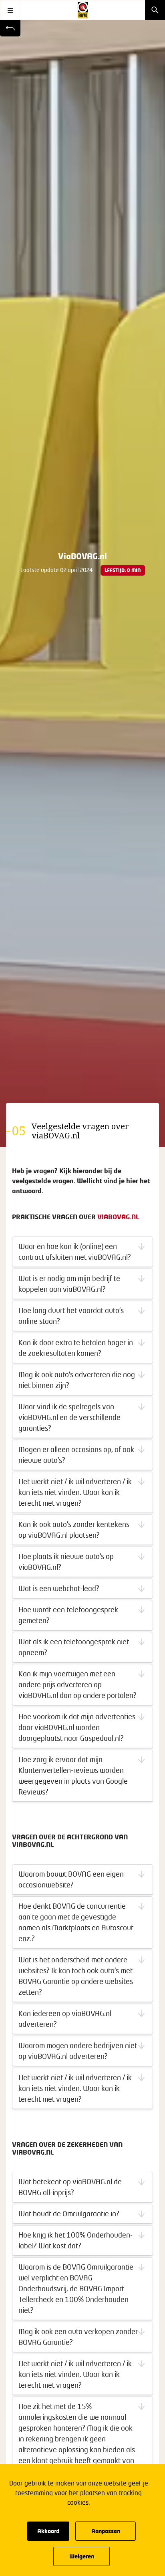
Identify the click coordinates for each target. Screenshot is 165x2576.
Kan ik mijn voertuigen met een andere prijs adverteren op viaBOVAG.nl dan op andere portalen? (77, 1684)
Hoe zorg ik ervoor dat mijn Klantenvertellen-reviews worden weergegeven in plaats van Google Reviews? (73, 1775)
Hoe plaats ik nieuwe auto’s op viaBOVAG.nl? (66, 1562)
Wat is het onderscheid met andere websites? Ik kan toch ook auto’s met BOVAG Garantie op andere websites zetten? (76, 1976)
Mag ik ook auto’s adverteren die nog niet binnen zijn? (77, 1380)
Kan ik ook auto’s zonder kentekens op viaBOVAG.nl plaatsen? (74, 1530)
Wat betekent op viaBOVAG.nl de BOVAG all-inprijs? (70, 2187)
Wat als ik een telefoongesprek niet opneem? (74, 1647)
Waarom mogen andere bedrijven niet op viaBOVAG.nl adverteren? (78, 2051)
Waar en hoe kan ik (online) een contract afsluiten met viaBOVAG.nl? (75, 1252)
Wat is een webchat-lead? (59, 1588)
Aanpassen (106, 2531)
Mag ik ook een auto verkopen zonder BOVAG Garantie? (78, 2337)
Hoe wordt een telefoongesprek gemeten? (68, 1615)
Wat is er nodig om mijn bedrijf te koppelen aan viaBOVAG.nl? (69, 1284)
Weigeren (82, 2556)
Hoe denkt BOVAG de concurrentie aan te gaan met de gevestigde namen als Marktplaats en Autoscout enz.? (76, 1922)
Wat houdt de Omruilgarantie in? (69, 2213)
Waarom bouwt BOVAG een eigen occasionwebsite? (71, 1879)
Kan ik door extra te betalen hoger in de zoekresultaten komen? (76, 1348)
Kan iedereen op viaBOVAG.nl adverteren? (65, 2019)
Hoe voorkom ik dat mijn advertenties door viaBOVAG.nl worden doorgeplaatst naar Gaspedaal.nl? (77, 1727)
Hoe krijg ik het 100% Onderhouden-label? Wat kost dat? (75, 2240)
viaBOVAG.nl (118, 1217)
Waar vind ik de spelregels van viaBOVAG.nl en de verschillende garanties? (69, 1417)
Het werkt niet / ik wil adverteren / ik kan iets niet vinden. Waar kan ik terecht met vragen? (75, 1492)
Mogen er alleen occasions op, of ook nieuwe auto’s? (76, 1455)
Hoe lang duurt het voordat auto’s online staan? (71, 1316)
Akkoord (48, 2531)
